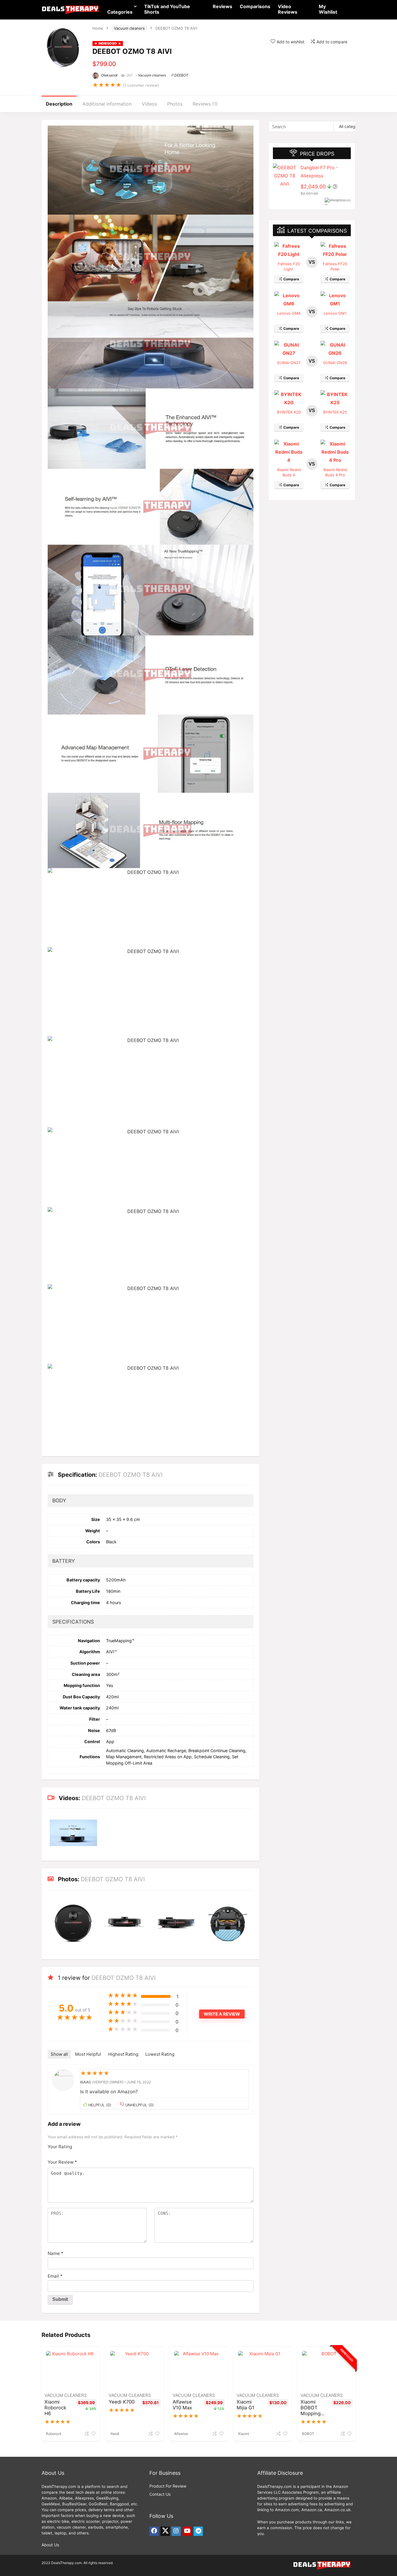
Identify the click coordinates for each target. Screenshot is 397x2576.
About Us (50, 2545)
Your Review (62, 2162)
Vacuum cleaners (129, 28)
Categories (120, 12)
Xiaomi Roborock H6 (55, 2408)
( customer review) (141, 85)
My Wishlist (328, 9)
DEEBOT (181, 75)
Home (98, 28)
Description (59, 104)
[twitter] (165, 2531)
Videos (149, 104)
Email (55, 2276)
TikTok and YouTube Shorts (167, 9)
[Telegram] (198, 2531)
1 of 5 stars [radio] (79, 2145)
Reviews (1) (205, 104)
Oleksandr (109, 75)
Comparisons (255, 6)
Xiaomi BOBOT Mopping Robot (311, 2411)
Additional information (107, 104)
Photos (175, 104)
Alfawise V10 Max (182, 2405)
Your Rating (60, 2147)
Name (56, 2253)
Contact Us (160, 2494)
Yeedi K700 (122, 2402)
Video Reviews (288, 9)
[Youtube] (187, 2531)
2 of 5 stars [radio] (81, 2145)
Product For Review (168, 2486)
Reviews (222, 6)
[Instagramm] (176, 2531)
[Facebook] (154, 2531)
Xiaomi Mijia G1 (245, 2405)
